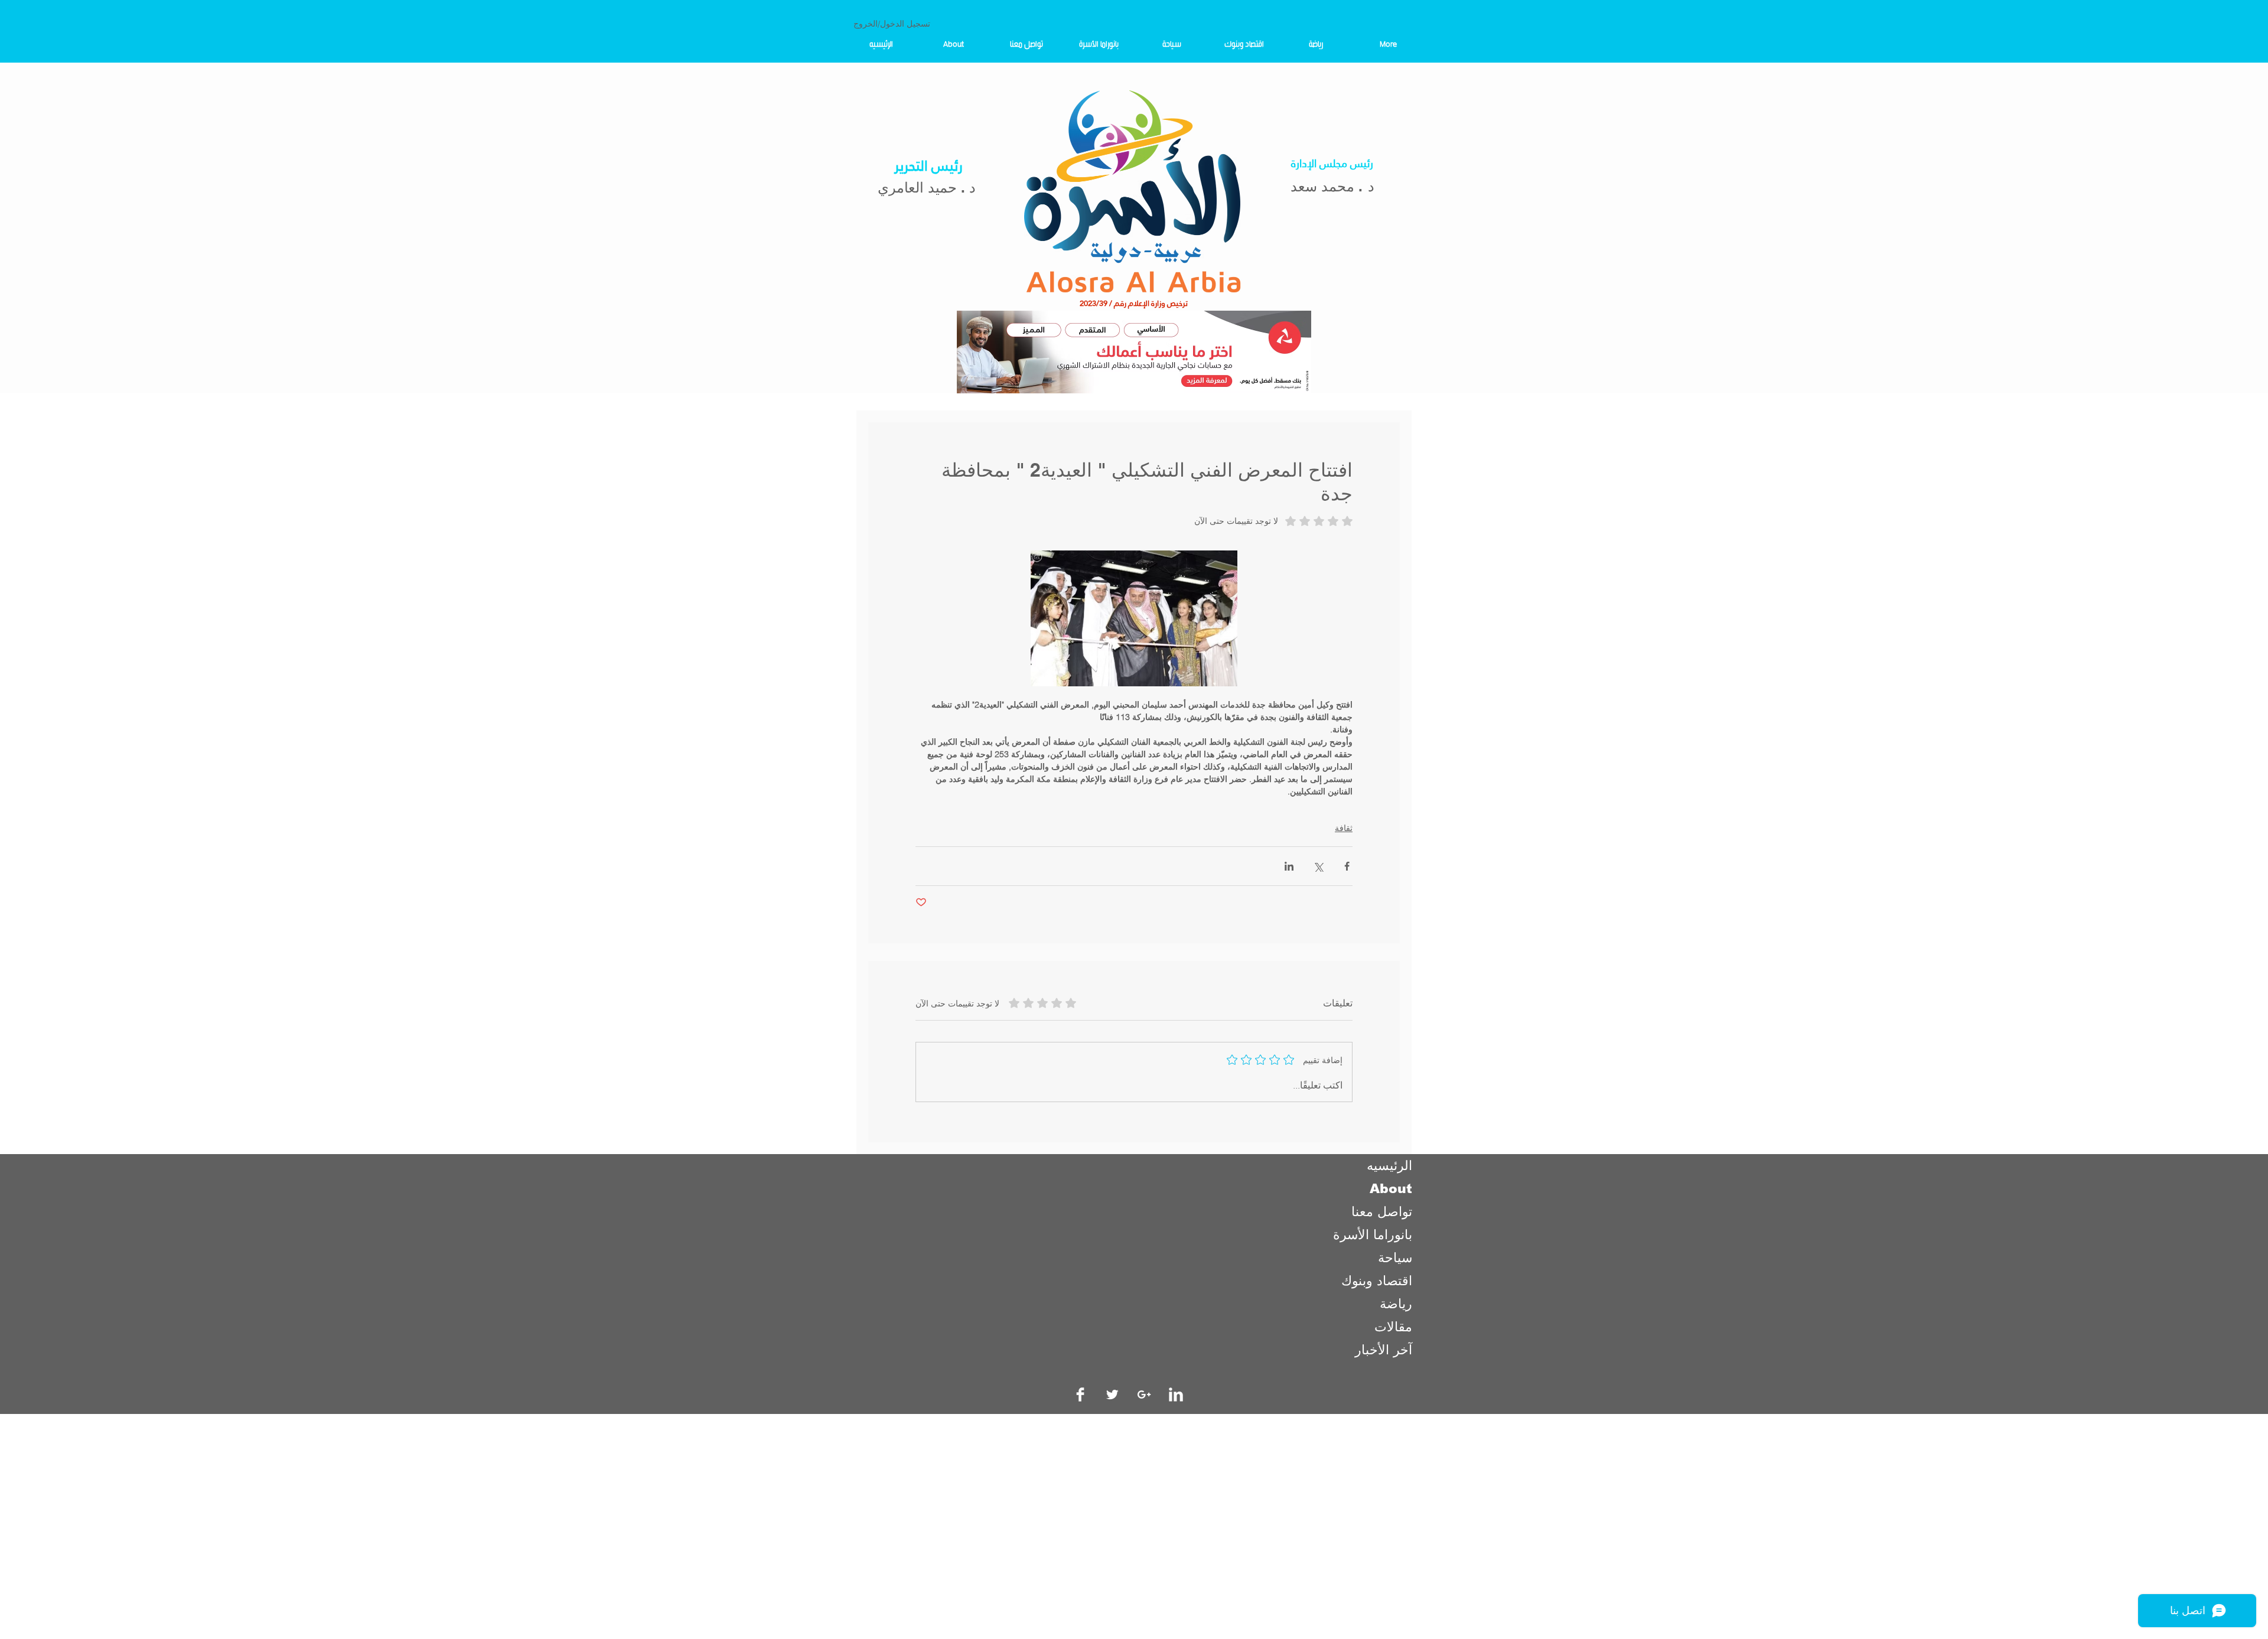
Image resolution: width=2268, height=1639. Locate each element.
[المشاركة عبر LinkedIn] (1289, 866)
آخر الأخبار (1384, 1350)
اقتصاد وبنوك (1377, 1281)
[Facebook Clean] (1080, 1394)
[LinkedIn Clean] (1176, 1394)
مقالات (1393, 1327)
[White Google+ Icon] (1144, 1394)
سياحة (1395, 1258)
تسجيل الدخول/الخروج (892, 24)
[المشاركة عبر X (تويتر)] (1318, 866)
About (1391, 1189)
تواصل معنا (1382, 1212)
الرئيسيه (1389, 1166)
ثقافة (1344, 828)
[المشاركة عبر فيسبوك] (1347, 866)
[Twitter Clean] (1112, 1394)
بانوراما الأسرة (1373, 1235)
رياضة (1396, 1304)
